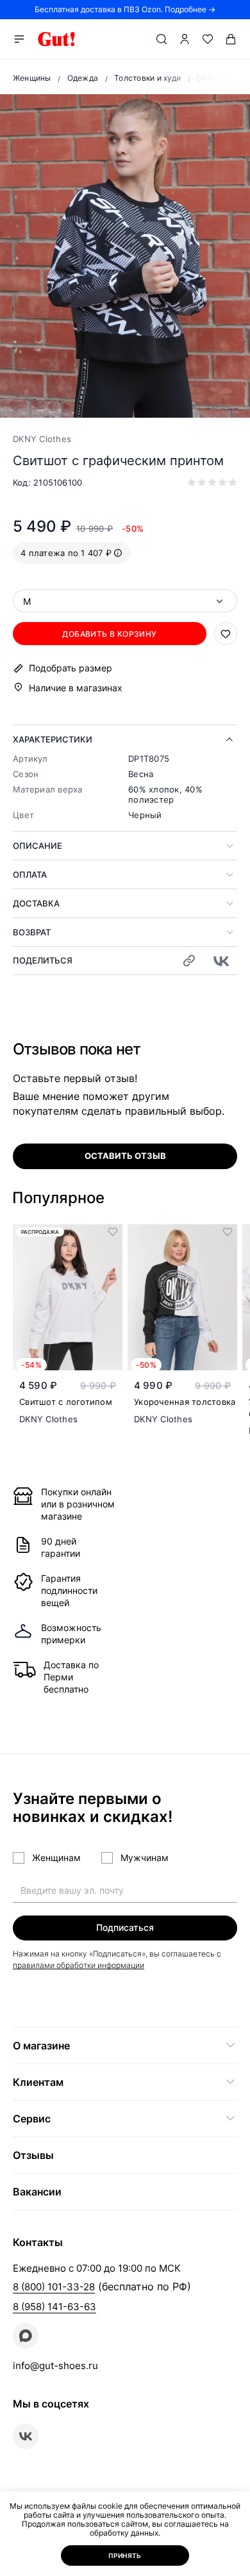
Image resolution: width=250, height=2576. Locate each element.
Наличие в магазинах (76, 688)
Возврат (32, 932)
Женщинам (56, 1858)
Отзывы (33, 2155)
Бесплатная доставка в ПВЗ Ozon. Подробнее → (125, 9)
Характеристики (53, 739)
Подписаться (125, 1927)
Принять (125, 2555)
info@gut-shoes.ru (55, 2366)
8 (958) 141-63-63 (54, 2307)
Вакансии (37, 2192)
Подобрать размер (71, 668)
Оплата (30, 874)
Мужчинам (145, 1858)
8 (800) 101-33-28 (54, 2287)
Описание (37, 846)
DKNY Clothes (42, 439)
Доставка (36, 903)
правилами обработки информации (79, 1965)
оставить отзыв (125, 1156)
